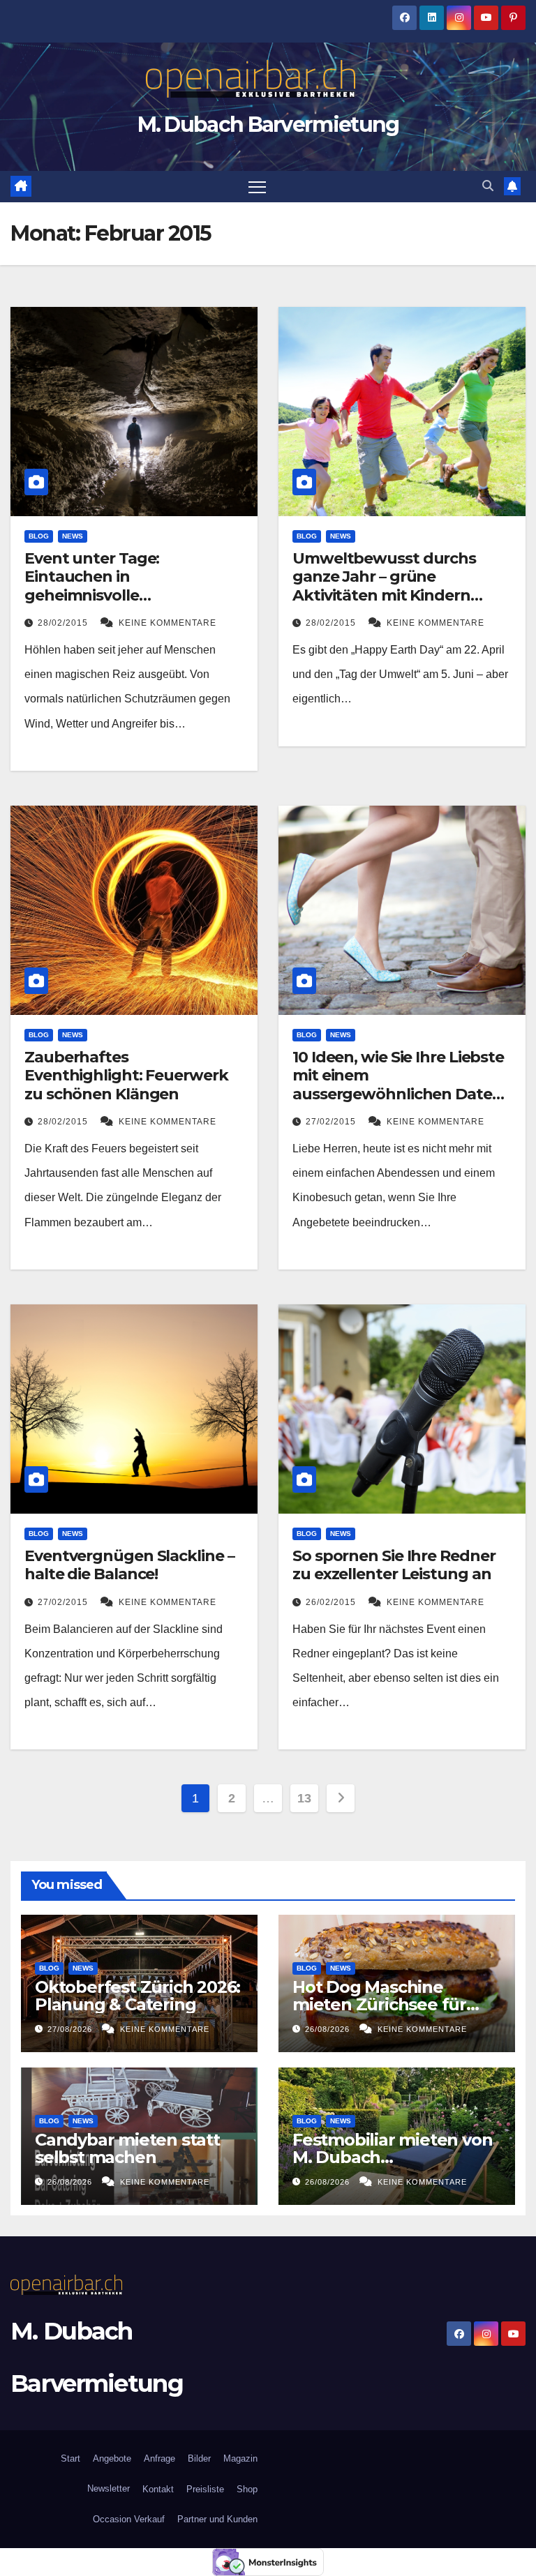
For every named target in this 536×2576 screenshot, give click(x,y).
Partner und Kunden (217, 2519)
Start (70, 2458)
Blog (39, 536)
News (73, 536)
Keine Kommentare (167, 623)
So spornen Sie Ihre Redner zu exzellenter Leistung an (394, 1565)
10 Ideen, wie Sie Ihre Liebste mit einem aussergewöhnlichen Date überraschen (398, 1085)
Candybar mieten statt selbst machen (127, 2148)
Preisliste (205, 2489)
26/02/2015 (332, 1602)
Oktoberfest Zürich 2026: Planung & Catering (137, 1996)
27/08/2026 (71, 2029)
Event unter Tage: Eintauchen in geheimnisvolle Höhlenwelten (92, 586)
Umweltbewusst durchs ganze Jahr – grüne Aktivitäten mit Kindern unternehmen (384, 586)
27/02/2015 (332, 1122)
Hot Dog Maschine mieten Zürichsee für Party (379, 2004)
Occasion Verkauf (129, 2519)
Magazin (240, 2458)
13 (304, 1798)
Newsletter (107, 2488)
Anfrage (159, 2458)
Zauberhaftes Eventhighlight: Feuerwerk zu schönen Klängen (126, 1076)
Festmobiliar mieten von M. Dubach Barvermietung (392, 2157)
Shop (247, 2489)
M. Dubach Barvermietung (268, 125)
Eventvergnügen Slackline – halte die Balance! (129, 1565)
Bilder (199, 2458)
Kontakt (158, 2489)
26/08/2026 (329, 2029)
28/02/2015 (64, 623)
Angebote (112, 2458)
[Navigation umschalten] (257, 187)
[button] (488, 186)
